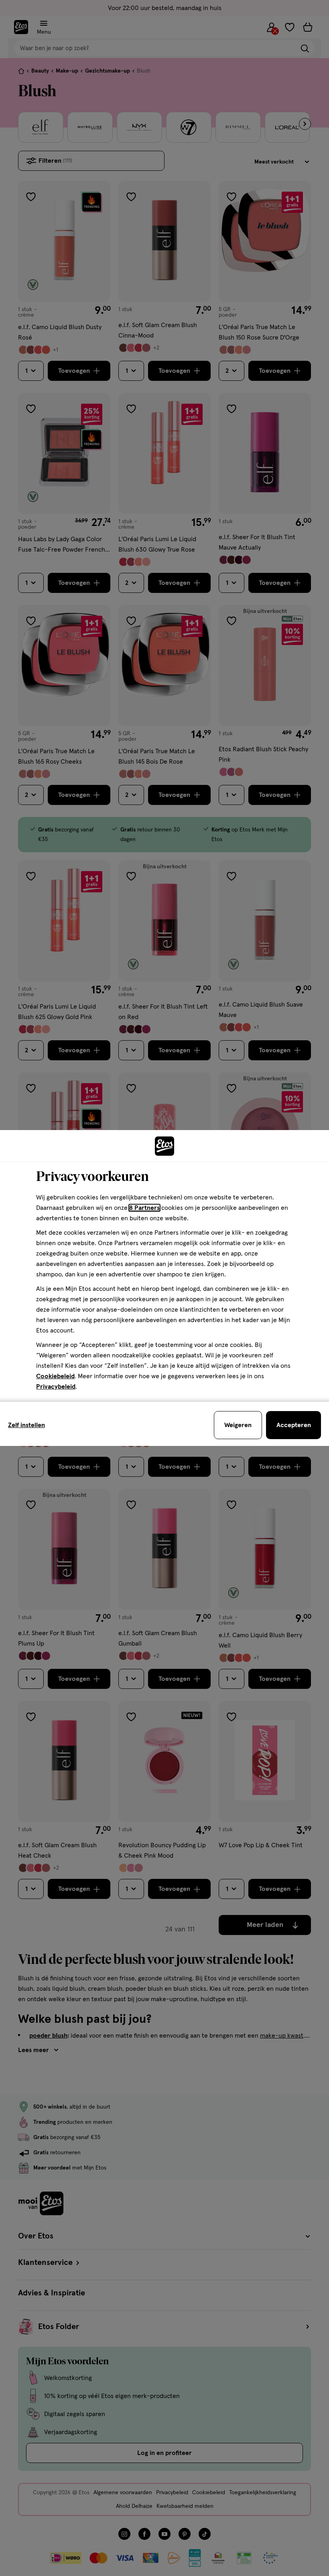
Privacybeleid (56, 1387)
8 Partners (144, 1208)
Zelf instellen (26, 1425)
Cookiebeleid (55, 1376)
